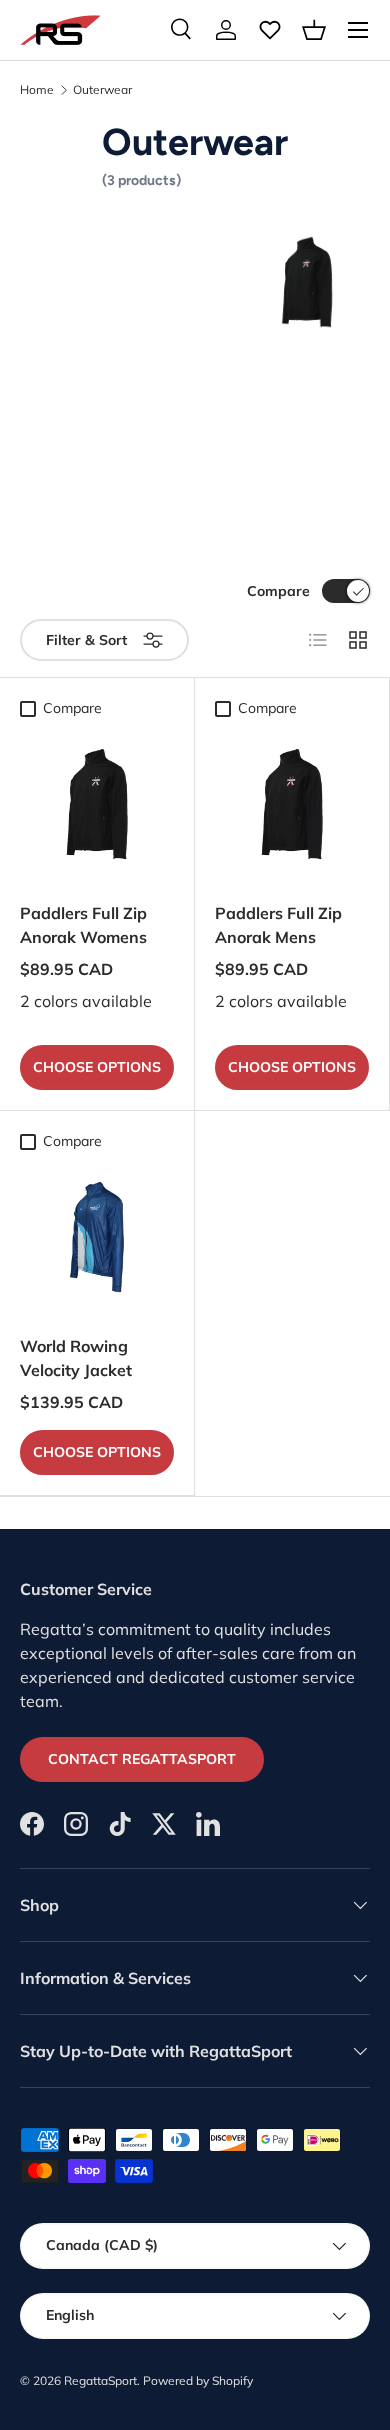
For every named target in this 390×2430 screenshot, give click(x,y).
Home (37, 90)
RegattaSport (100, 2380)
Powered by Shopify (198, 2380)
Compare (278, 591)
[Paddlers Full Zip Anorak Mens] (292, 804)
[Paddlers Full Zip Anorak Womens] (97, 804)
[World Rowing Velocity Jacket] (97, 1237)
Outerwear (102, 90)
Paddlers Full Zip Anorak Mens (278, 925)
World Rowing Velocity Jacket (76, 1358)
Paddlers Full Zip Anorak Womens (83, 925)
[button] (314, 30)
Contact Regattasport (142, 1759)
